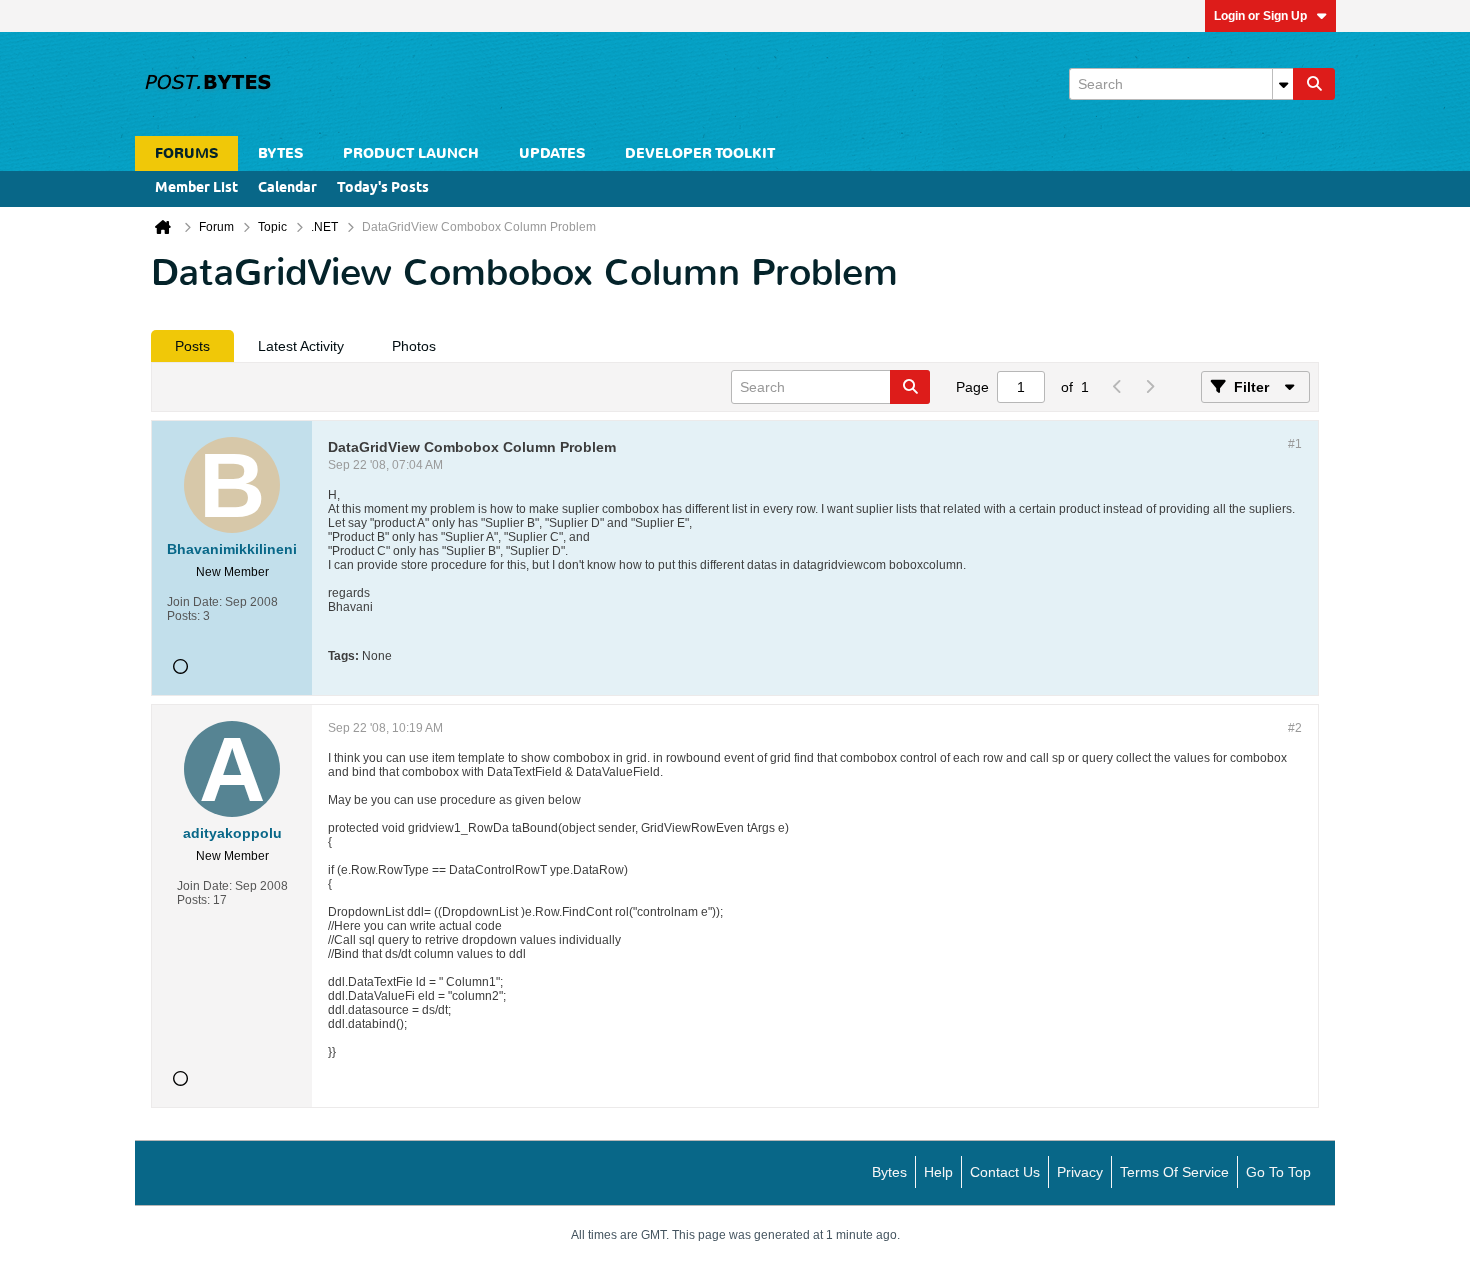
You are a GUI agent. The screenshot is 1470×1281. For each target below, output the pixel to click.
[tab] (192, 346)
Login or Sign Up (1260, 16)
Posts (192, 346)
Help (938, 1172)
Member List (196, 188)
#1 (1295, 444)
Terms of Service (1174, 1172)
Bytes (889, 1172)
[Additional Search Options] (1283, 84)
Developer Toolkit (700, 153)
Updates (552, 153)
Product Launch (411, 153)
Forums (186, 153)
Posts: (183, 616)
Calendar (287, 188)
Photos (414, 346)
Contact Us (1005, 1172)
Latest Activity (301, 346)
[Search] (1314, 84)
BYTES (280, 153)
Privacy (1080, 1172)
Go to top (1278, 1172)
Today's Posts (383, 188)
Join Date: (194, 602)
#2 (1295, 728)
